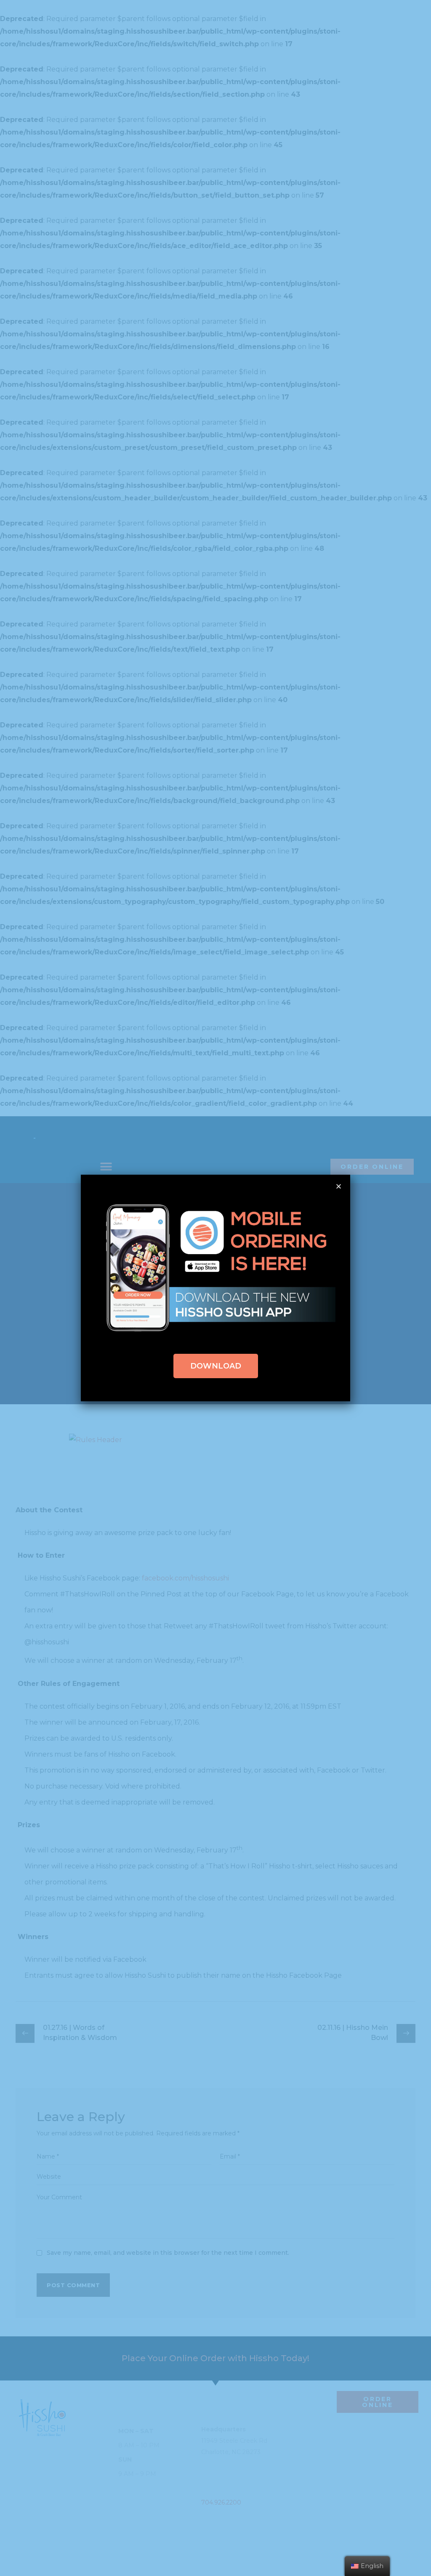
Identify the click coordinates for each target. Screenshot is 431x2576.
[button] (216, 1366)
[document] (215, 1288)
